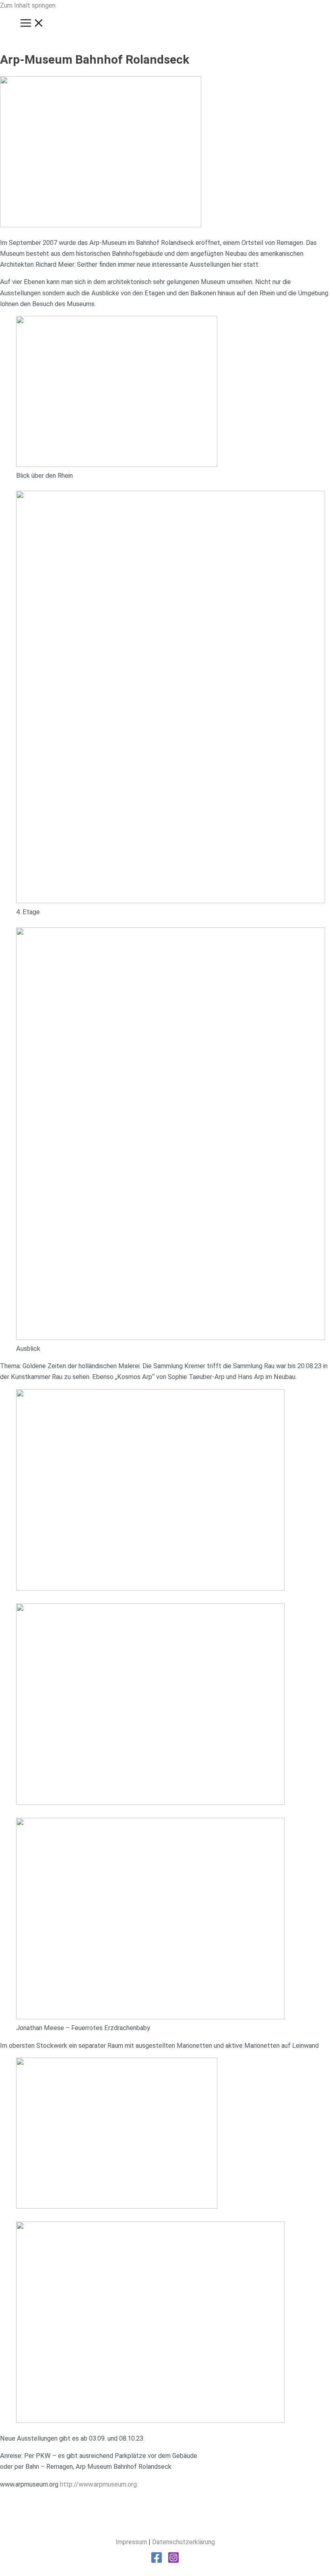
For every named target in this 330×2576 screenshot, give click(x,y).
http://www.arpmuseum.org (98, 2484)
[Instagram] (173, 2561)
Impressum (131, 2542)
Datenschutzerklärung (184, 2542)
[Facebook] (157, 2561)
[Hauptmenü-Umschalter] (32, 24)
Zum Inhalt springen (28, 5)
